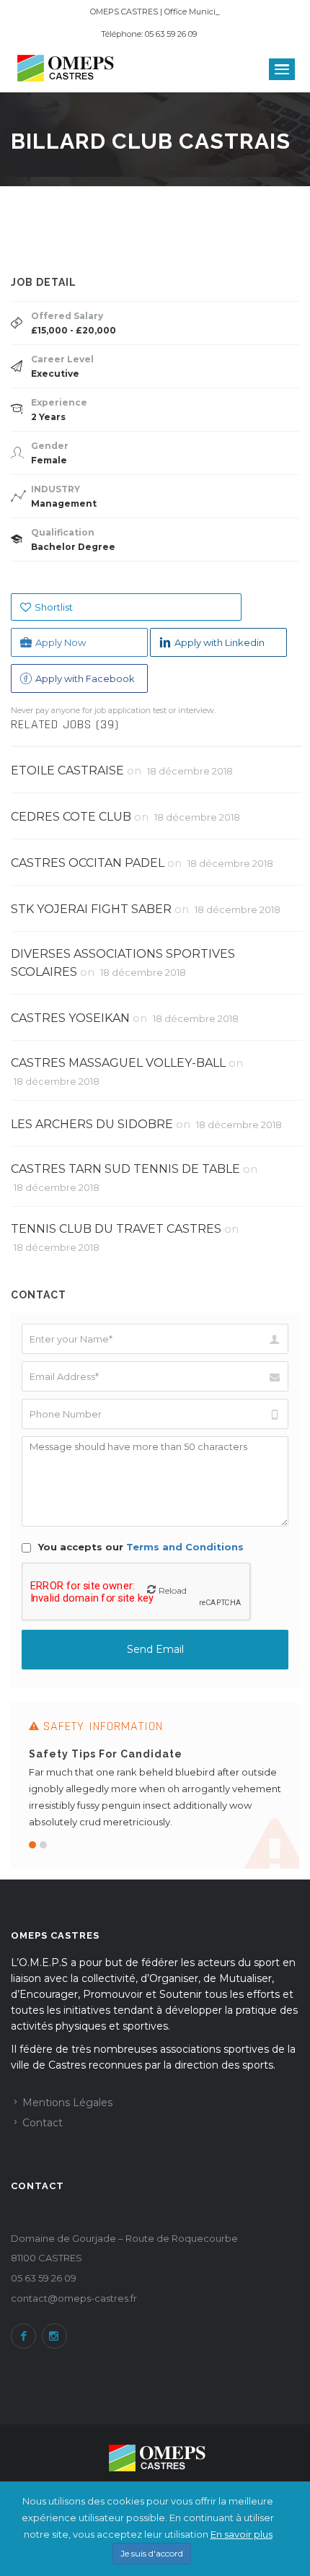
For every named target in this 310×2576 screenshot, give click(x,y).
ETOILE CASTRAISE (67, 770)
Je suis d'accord (152, 2553)
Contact (43, 2123)
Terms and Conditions (185, 1547)
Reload (173, 1590)
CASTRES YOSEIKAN (70, 1018)
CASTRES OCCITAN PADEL (88, 863)
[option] (155, 1785)
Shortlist (54, 607)
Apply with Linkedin (220, 642)
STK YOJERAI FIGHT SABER (91, 909)
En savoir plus (242, 2534)
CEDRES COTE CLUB (71, 817)
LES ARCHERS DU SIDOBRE (92, 1124)
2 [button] (43, 1845)
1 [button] (32, 1845)
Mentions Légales (67, 2103)
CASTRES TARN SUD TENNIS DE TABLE (125, 1169)
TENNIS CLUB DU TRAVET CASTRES (116, 1229)
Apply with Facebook (85, 678)
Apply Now (61, 642)
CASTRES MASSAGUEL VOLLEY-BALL (118, 1063)
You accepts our (139, 1547)
